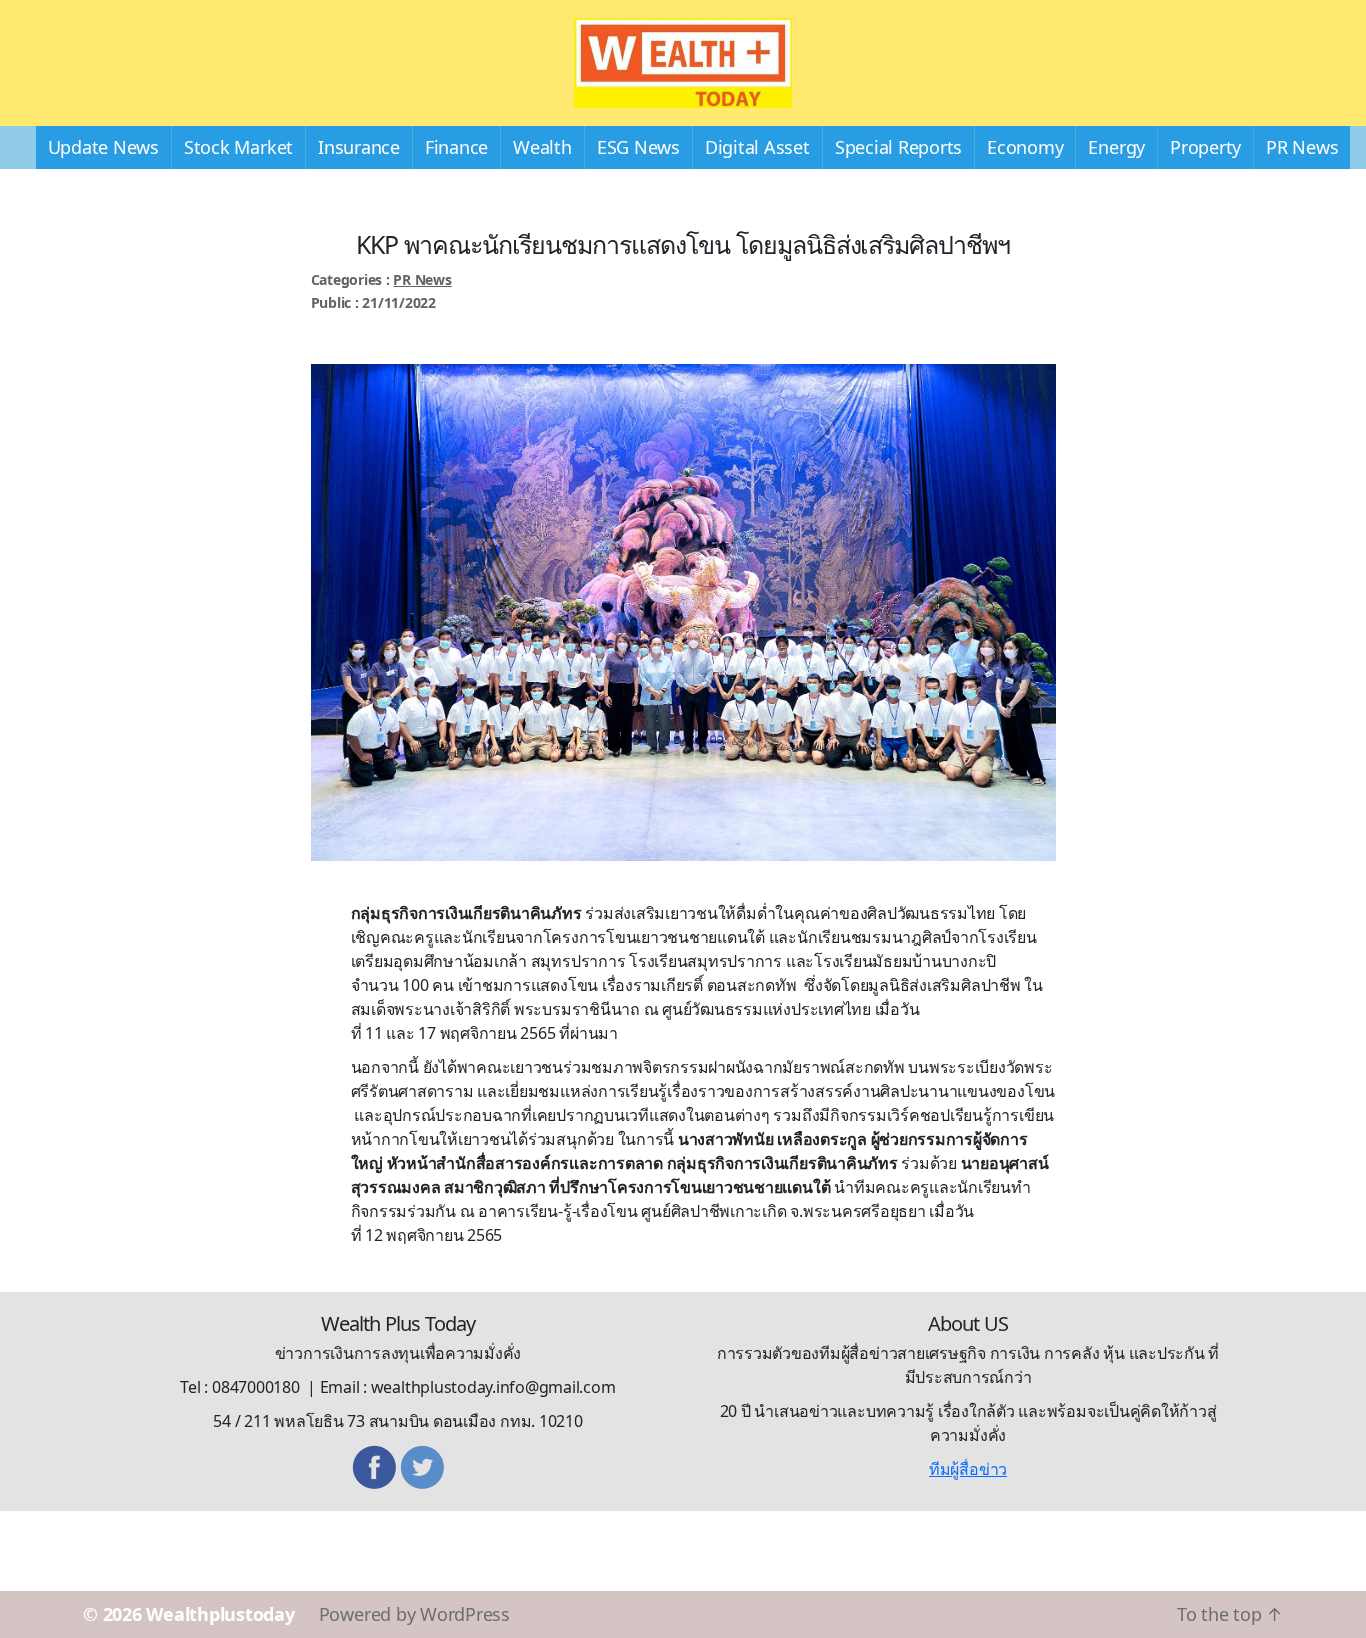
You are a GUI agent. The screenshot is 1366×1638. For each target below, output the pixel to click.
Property (1205, 147)
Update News (103, 147)
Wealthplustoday (220, 1614)
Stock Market (238, 147)
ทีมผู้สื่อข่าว (968, 1469)
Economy (1025, 147)
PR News (1302, 147)
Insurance (359, 147)
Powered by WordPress (414, 1614)
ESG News (638, 147)
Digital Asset (757, 147)
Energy (1116, 147)
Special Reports (898, 147)
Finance (456, 147)
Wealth (542, 147)
